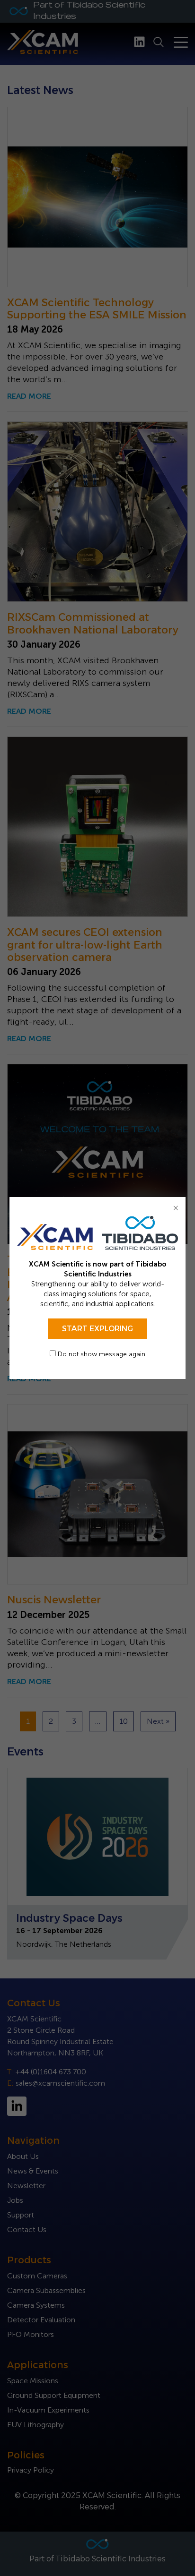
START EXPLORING (97, 1329)
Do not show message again (101, 1354)
